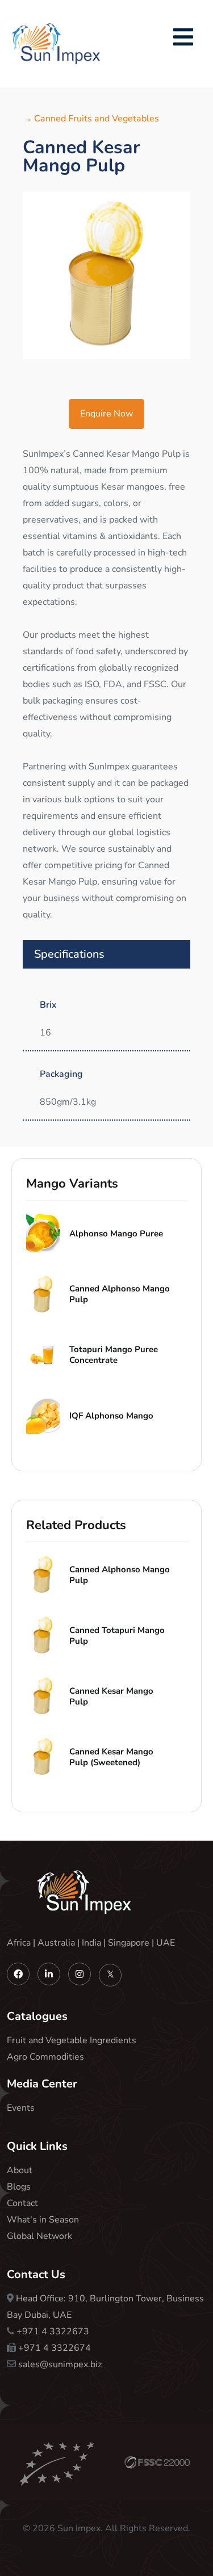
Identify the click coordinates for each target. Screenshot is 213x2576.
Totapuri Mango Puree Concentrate (114, 1355)
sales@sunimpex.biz (60, 2364)
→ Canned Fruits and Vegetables (91, 119)
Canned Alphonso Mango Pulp (120, 1294)
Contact (22, 2203)
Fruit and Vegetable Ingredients (72, 2040)
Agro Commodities (45, 2057)
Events (21, 2108)
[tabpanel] (106, 275)
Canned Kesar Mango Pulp (111, 1696)
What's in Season (43, 2220)
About (20, 2170)
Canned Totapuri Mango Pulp (117, 1636)
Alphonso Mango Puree (116, 1234)
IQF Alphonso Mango (111, 1416)
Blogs (19, 2187)
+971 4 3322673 (53, 2331)
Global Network (39, 2236)
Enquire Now (106, 414)
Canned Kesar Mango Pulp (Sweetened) (111, 1757)
